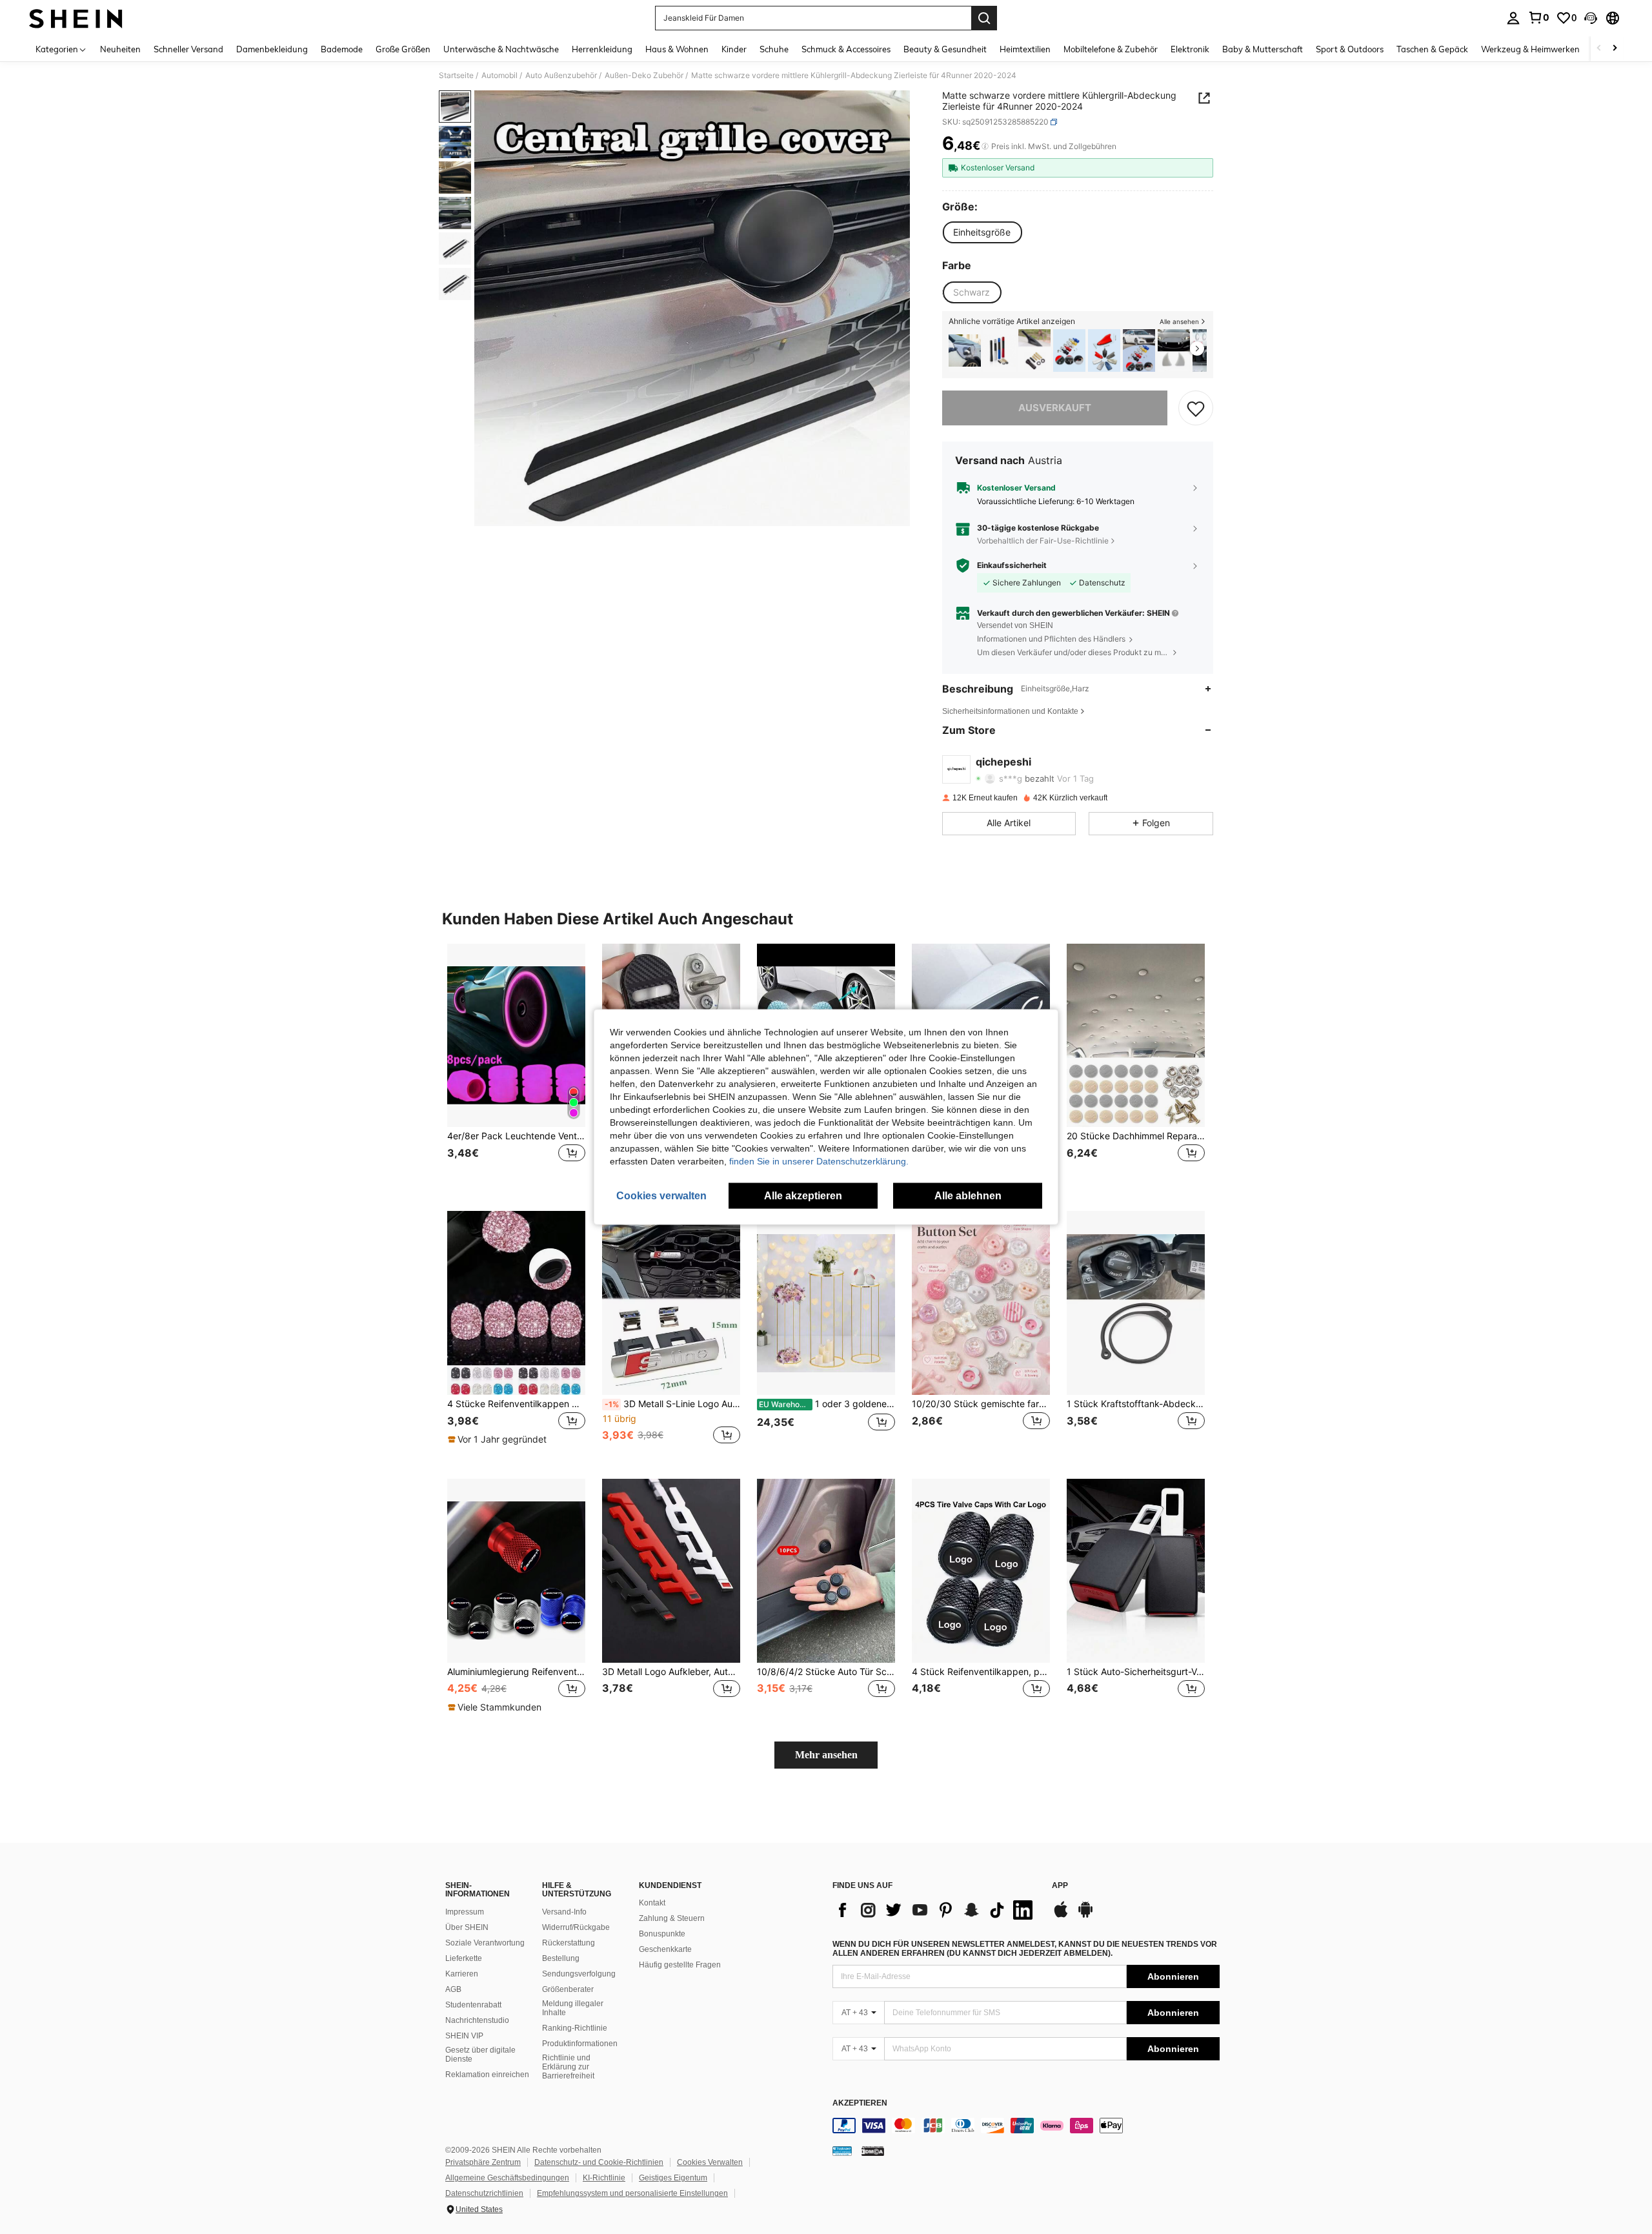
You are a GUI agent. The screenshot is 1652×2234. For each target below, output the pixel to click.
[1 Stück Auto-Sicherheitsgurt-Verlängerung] (1136, 1571)
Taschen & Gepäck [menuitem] (1432, 49)
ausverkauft (1055, 408)
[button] (1591, 18)
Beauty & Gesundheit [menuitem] (945, 49)
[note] (499, 1439)
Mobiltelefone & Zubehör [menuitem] (1111, 49)
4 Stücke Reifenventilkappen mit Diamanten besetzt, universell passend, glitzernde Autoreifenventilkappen (516, 1404)
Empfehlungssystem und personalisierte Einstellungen (632, 2193)
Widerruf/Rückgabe (576, 1927)
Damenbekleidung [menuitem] (272, 49)
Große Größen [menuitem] (403, 49)
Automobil (499, 76)
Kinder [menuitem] (734, 49)
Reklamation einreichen (487, 2075)
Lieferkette (464, 1958)
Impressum (465, 1912)
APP (1060, 1886)
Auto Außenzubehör (561, 76)
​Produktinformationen (580, 2044)
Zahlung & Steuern (672, 1918)
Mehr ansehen (826, 1755)
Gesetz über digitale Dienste (480, 2055)
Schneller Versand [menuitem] (188, 49)
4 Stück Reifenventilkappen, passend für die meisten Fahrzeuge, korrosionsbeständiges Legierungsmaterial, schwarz (981, 1672)
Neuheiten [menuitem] (120, 49)
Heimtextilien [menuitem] (1025, 49)
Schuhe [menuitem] (774, 49)
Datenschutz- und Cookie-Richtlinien (599, 2162)
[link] (1538, 17)
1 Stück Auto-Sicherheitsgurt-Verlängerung (1136, 1672)
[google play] (1085, 1916)
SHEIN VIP (464, 2036)
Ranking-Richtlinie (575, 2028)
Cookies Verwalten (710, 2162)
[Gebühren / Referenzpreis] (985, 147)
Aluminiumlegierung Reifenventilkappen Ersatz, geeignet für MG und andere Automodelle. (516, 1672)
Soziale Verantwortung (485, 1943)
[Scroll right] (1615, 49)
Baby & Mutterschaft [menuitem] (1263, 49)
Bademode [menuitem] (342, 49)
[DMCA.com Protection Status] (873, 2150)
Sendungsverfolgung (579, 1974)
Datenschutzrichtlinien (484, 2193)
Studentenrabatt (473, 2005)
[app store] (1061, 1916)
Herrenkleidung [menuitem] (602, 49)
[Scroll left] (1599, 49)
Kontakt (652, 1903)
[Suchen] (984, 18)
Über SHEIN (467, 1927)
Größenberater (568, 1989)
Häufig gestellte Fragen (680, 1965)
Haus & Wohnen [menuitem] (677, 49)
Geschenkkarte (665, 1949)
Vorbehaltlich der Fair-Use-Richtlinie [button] (1043, 541)
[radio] (982, 232)
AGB (453, 1989)
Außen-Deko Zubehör (644, 76)
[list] (936, 1910)
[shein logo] (76, 18)
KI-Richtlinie (604, 2178)
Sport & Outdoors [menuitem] (1350, 49)
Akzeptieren (860, 2103)
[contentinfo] (1026, 2126)
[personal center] (1513, 18)
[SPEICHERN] (1196, 408)
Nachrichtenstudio (477, 2020)
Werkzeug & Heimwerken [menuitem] (1530, 49)
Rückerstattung (569, 1943)
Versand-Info (564, 1912)
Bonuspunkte (662, 1934)
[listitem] (965, 351)
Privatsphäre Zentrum (483, 2162)
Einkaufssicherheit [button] (1012, 565)
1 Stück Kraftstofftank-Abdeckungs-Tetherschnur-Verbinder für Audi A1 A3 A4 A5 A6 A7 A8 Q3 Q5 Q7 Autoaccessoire (1136, 1404)
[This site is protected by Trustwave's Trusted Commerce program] (842, 2150)
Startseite (456, 76)
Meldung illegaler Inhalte (573, 2008)
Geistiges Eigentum (673, 2178)
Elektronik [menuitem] (1190, 49)
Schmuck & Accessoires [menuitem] (846, 49)
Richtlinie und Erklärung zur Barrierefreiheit (568, 2067)
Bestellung (561, 1958)
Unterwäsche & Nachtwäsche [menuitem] (501, 49)
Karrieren (462, 1974)
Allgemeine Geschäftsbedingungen (507, 2178)
